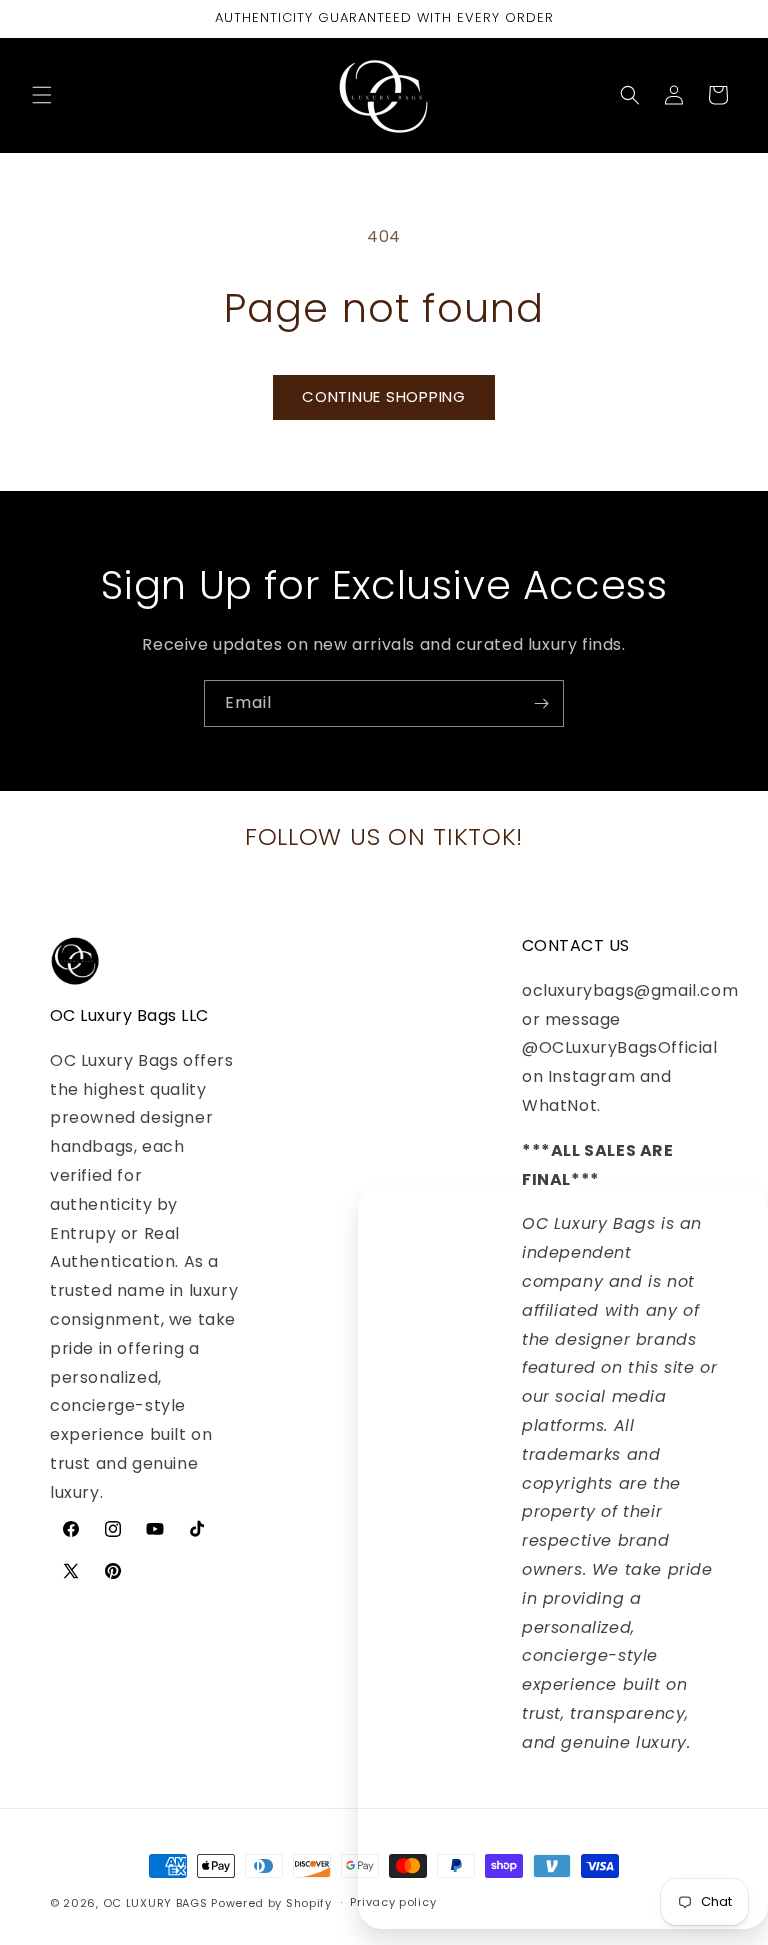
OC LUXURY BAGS (155, 1903)
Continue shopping (384, 396)
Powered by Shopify (271, 1903)
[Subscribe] (541, 703)
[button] (42, 95)
